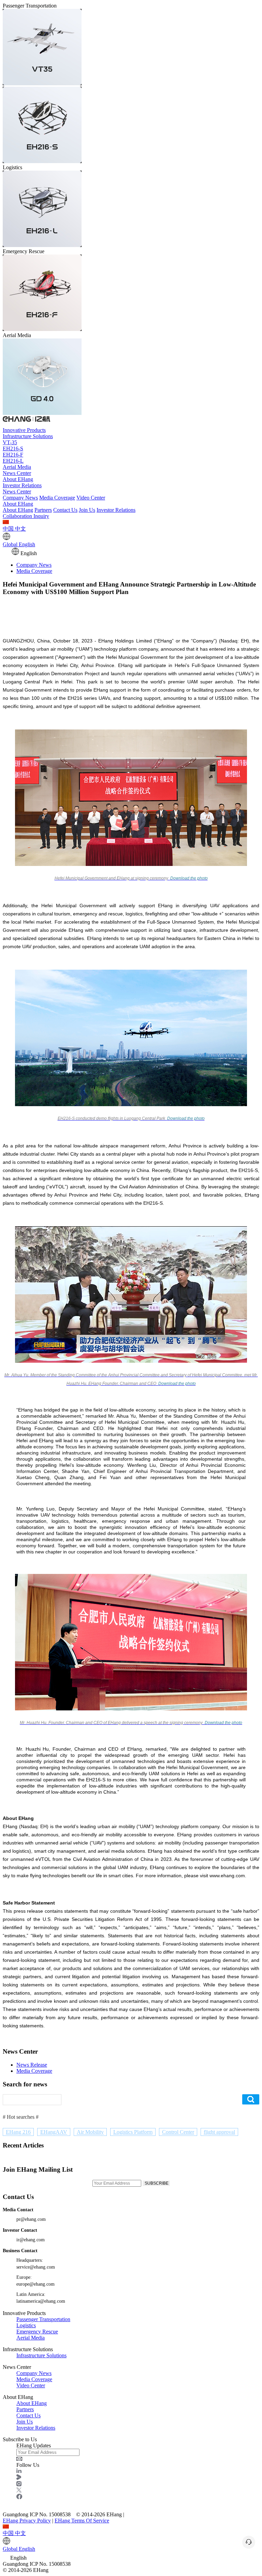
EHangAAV (54, 2132)
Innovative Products (24, 430)
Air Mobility (90, 2132)
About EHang (18, 479)
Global (19, 544)
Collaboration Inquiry (26, 516)
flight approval (219, 2132)
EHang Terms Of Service (82, 2521)
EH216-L (13, 461)
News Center (17, 473)
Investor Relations (22, 485)
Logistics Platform (133, 2132)
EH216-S (13, 448)
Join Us (87, 510)
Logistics (26, 2325)
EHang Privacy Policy (27, 2521)
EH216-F (13, 455)
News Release (32, 2065)
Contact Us (65, 510)
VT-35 (10, 442)
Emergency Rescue (37, 2332)
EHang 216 (18, 2132)
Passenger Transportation (43, 2319)
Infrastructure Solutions (28, 436)
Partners (43, 510)
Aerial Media (17, 467)
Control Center (178, 2132)
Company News (20, 498)
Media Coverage (57, 498)
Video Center (91, 498)
